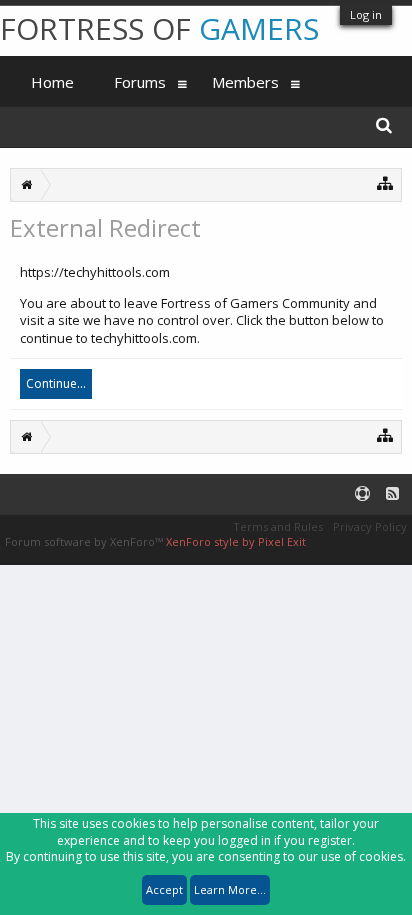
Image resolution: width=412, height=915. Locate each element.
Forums (140, 82)
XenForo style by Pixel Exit (236, 541)
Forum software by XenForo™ (85, 541)
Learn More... (230, 889)
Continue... (56, 383)
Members (245, 82)
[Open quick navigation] (385, 182)
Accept (164, 889)
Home (52, 82)
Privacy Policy (370, 526)
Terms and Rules (278, 526)
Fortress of (159, 28)
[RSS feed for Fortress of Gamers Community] (392, 494)
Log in (366, 14)
